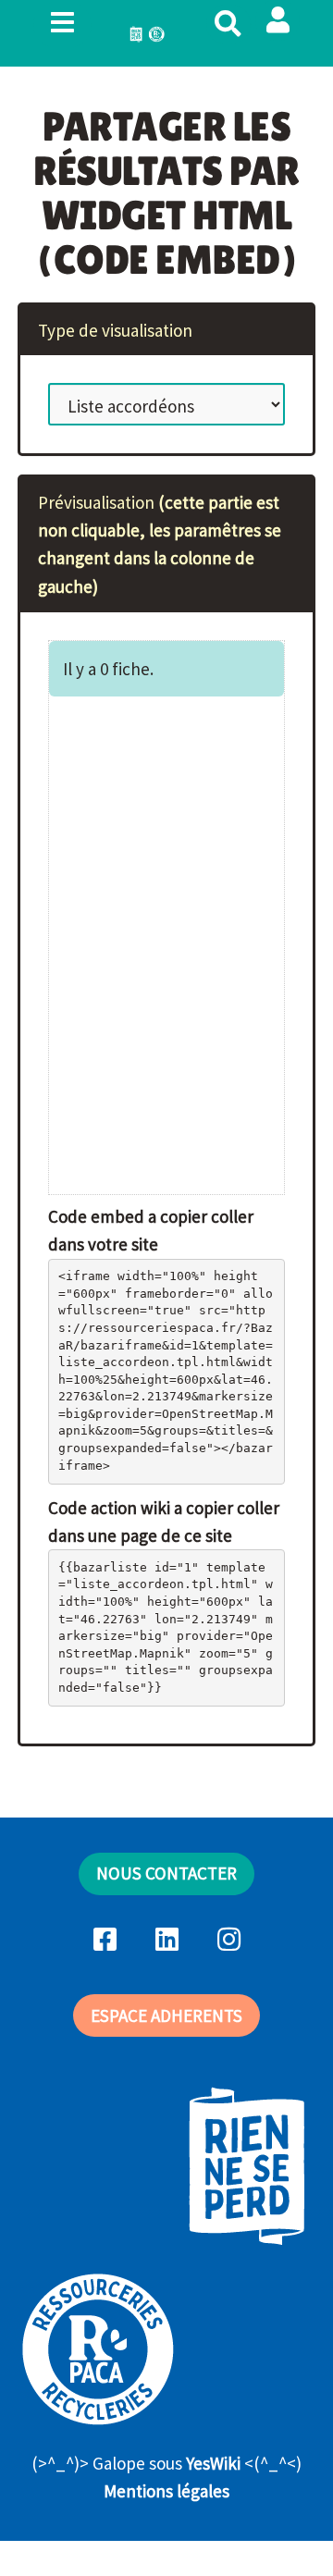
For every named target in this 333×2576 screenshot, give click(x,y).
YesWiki (213, 2463)
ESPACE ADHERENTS (166, 2015)
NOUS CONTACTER (166, 1873)
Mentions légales (166, 2491)
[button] (277, 20)
